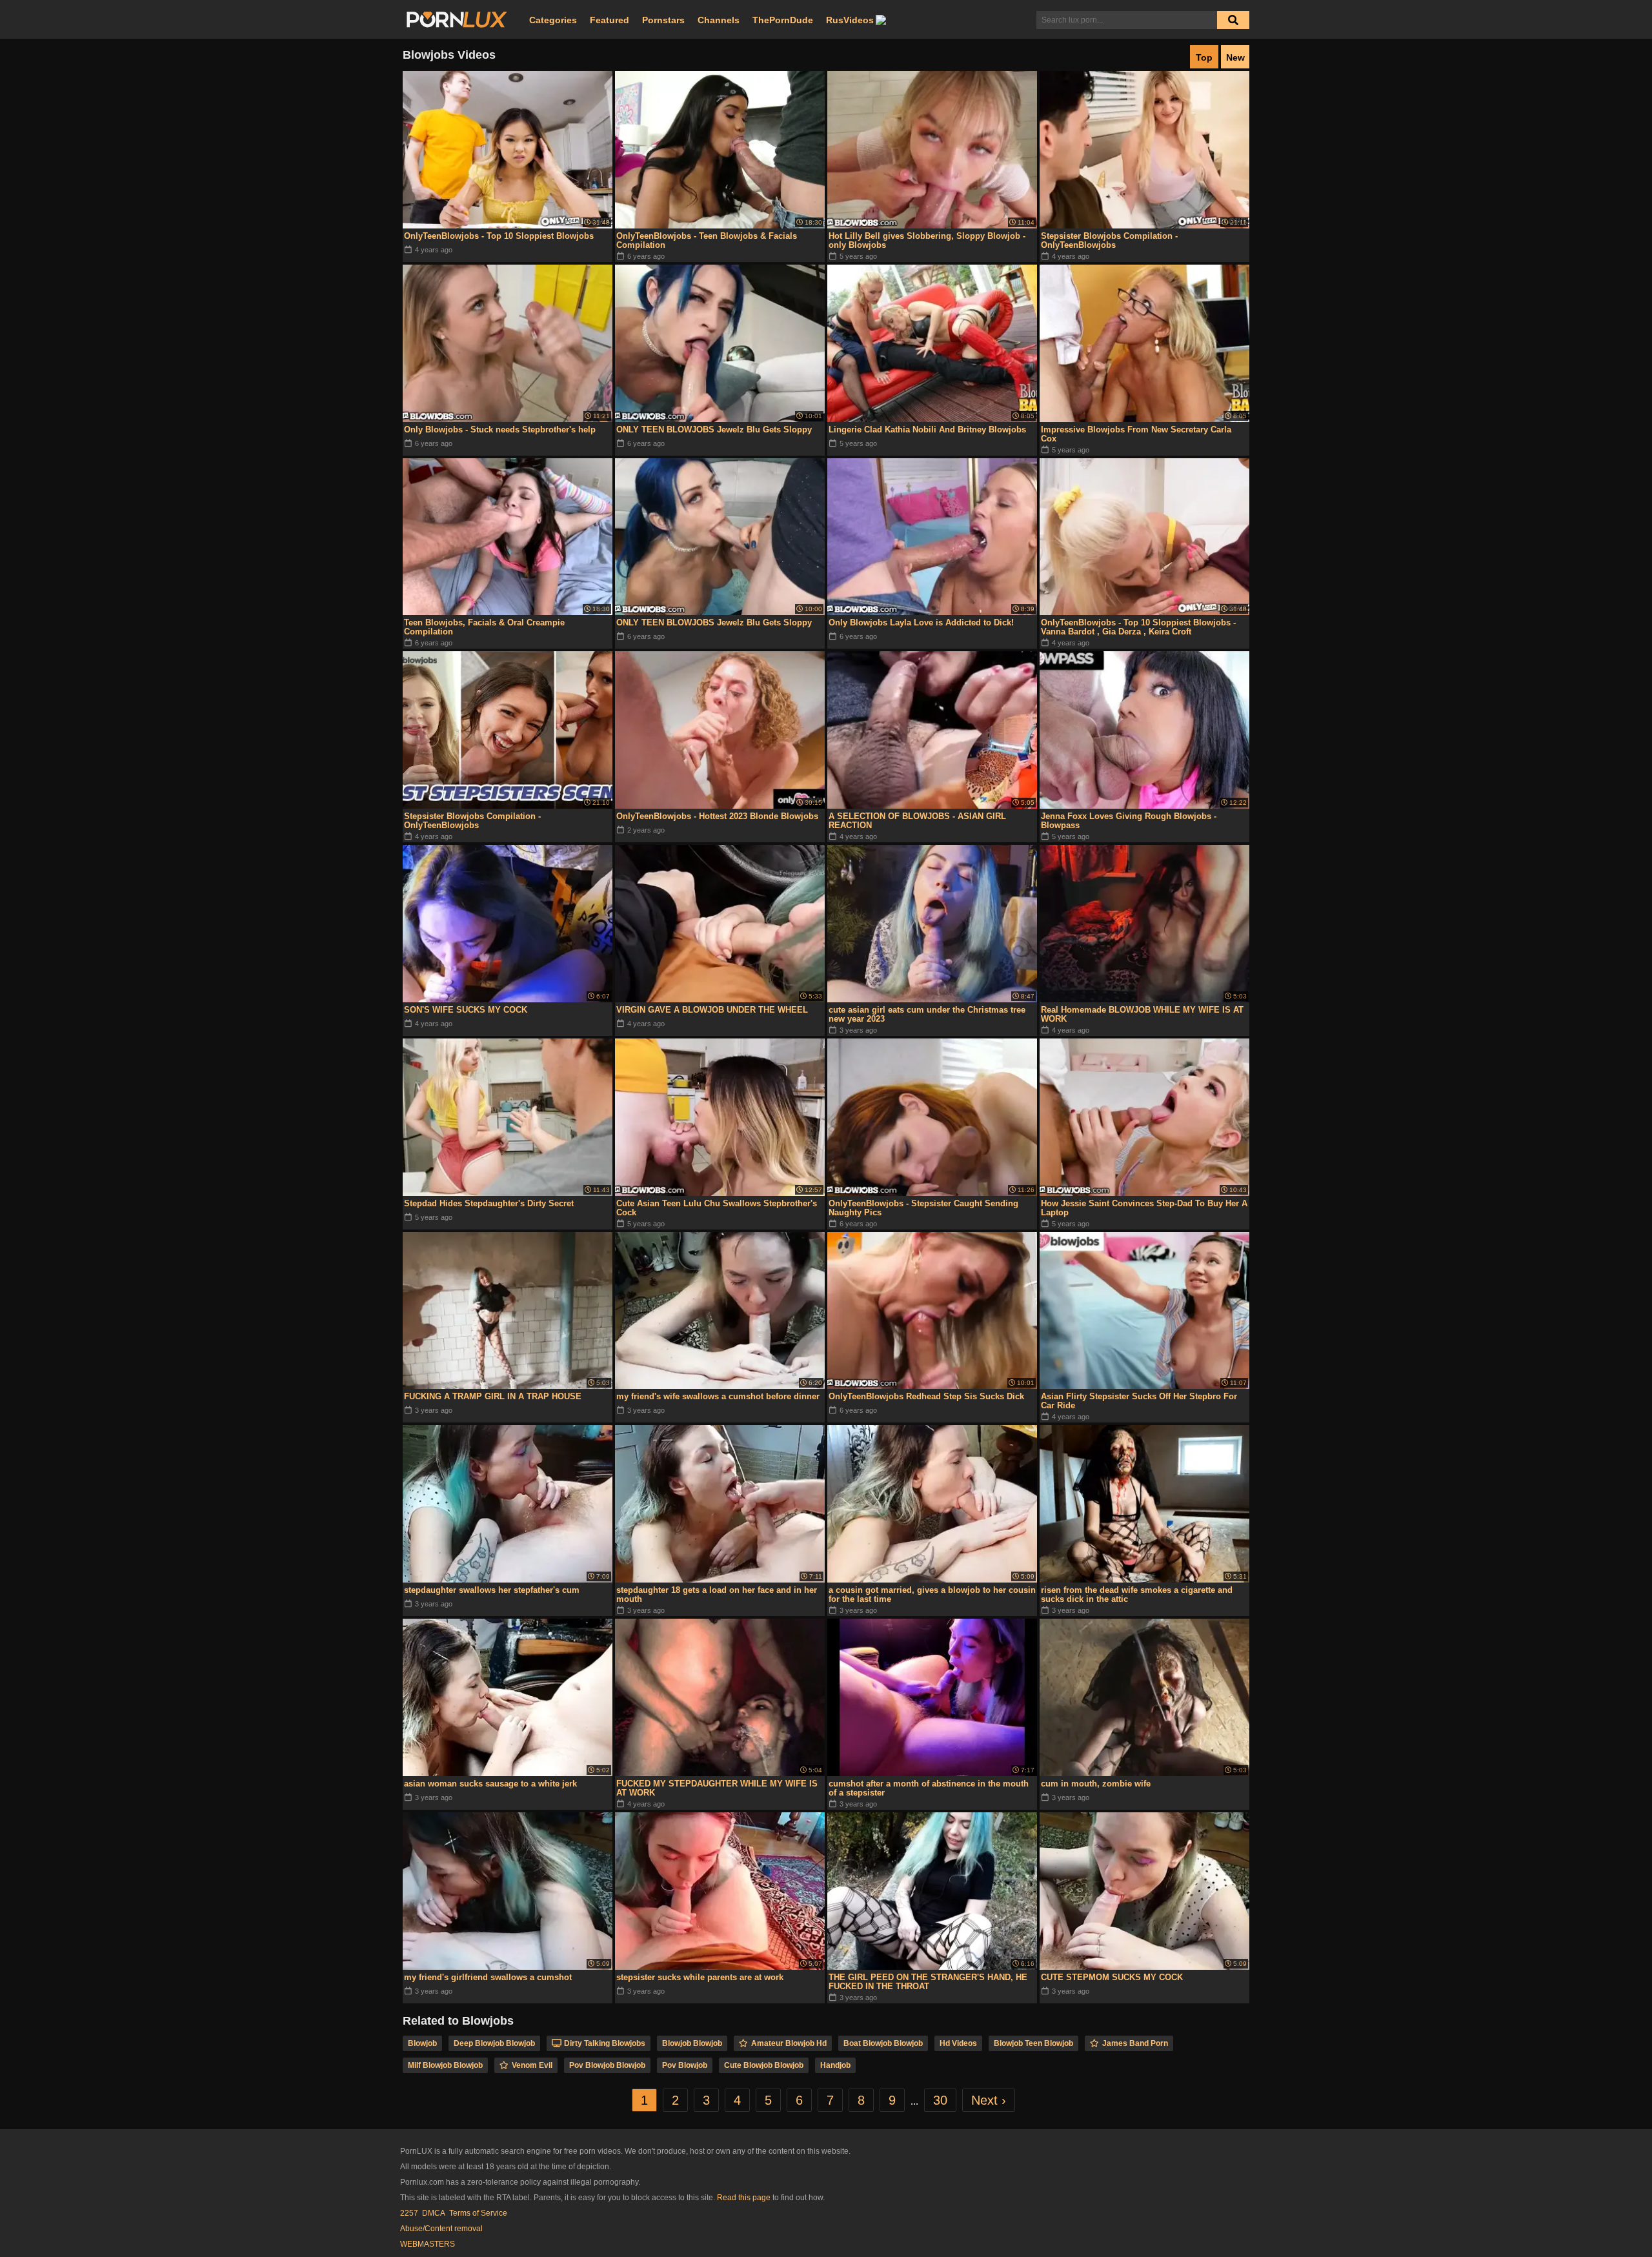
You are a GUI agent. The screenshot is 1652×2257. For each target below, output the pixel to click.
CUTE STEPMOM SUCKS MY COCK (1112, 1977)
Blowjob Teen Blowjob (1033, 2043)
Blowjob (422, 2043)
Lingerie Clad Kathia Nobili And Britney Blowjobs (927, 430)
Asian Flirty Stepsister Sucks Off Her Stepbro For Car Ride (1139, 1401)
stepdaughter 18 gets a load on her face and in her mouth (717, 1594)
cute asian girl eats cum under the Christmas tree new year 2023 (927, 1014)
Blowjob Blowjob (692, 2043)
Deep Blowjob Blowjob (494, 2043)
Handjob (835, 2065)
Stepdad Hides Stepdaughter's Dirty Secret (489, 1203)
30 (940, 2100)
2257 (409, 2213)
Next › (989, 2100)
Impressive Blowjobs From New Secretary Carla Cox (1136, 434)
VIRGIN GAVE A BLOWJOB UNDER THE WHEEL (712, 1010)
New (1235, 57)
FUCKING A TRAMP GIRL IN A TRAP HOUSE (493, 1396)
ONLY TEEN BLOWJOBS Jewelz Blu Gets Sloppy (714, 430)
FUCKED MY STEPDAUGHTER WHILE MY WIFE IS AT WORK (717, 1788)
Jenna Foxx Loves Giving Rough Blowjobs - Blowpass (1129, 821)
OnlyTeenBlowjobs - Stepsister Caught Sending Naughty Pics (923, 1208)
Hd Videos (958, 2043)
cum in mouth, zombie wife (1096, 1784)
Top (1204, 57)
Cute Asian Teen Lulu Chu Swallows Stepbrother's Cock (717, 1208)
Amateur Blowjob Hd (789, 2043)
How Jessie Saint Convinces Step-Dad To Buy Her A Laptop (1144, 1208)
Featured (609, 20)
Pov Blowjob (685, 2065)
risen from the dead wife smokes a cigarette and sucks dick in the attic (1137, 1594)
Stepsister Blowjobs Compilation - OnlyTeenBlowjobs (1109, 240)
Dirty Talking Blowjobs (605, 2043)
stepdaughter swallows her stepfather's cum (492, 1590)
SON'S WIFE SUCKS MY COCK (466, 1010)
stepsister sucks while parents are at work (700, 1977)
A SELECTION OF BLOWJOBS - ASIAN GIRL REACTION (917, 821)
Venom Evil (532, 2065)
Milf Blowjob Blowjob (445, 2065)
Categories (553, 20)
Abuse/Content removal (441, 2229)
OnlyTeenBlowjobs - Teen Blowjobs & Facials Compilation (707, 240)
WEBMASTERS (428, 2244)
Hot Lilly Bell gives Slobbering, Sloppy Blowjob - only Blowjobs (927, 240)
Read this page (744, 2198)
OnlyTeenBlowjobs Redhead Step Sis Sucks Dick (926, 1396)
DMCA (434, 2213)
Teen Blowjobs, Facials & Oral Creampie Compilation (484, 627)
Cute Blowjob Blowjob (764, 2065)
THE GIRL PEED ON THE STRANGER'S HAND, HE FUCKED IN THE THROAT (928, 1982)
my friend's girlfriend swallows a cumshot (488, 1977)
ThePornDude (783, 20)
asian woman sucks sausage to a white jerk (490, 1784)
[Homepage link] (457, 20)
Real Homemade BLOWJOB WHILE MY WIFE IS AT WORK (1142, 1014)
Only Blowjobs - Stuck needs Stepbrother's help (500, 430)
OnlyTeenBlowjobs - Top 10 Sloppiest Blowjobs (499, 236)
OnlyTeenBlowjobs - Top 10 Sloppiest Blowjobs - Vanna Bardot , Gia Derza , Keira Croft (1138, 627)
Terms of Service (478, 2213)
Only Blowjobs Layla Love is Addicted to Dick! (921, 622)
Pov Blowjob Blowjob (607, 2065)
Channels (719, 20)
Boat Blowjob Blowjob (883, 2043)
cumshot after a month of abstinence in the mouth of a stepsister (929, 1788)
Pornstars (663, 20)
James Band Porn (1135, 2043)
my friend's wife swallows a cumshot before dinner (718, 1396)
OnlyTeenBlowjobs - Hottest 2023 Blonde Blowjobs (717, 816)
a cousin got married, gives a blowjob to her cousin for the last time (932, 1594)
